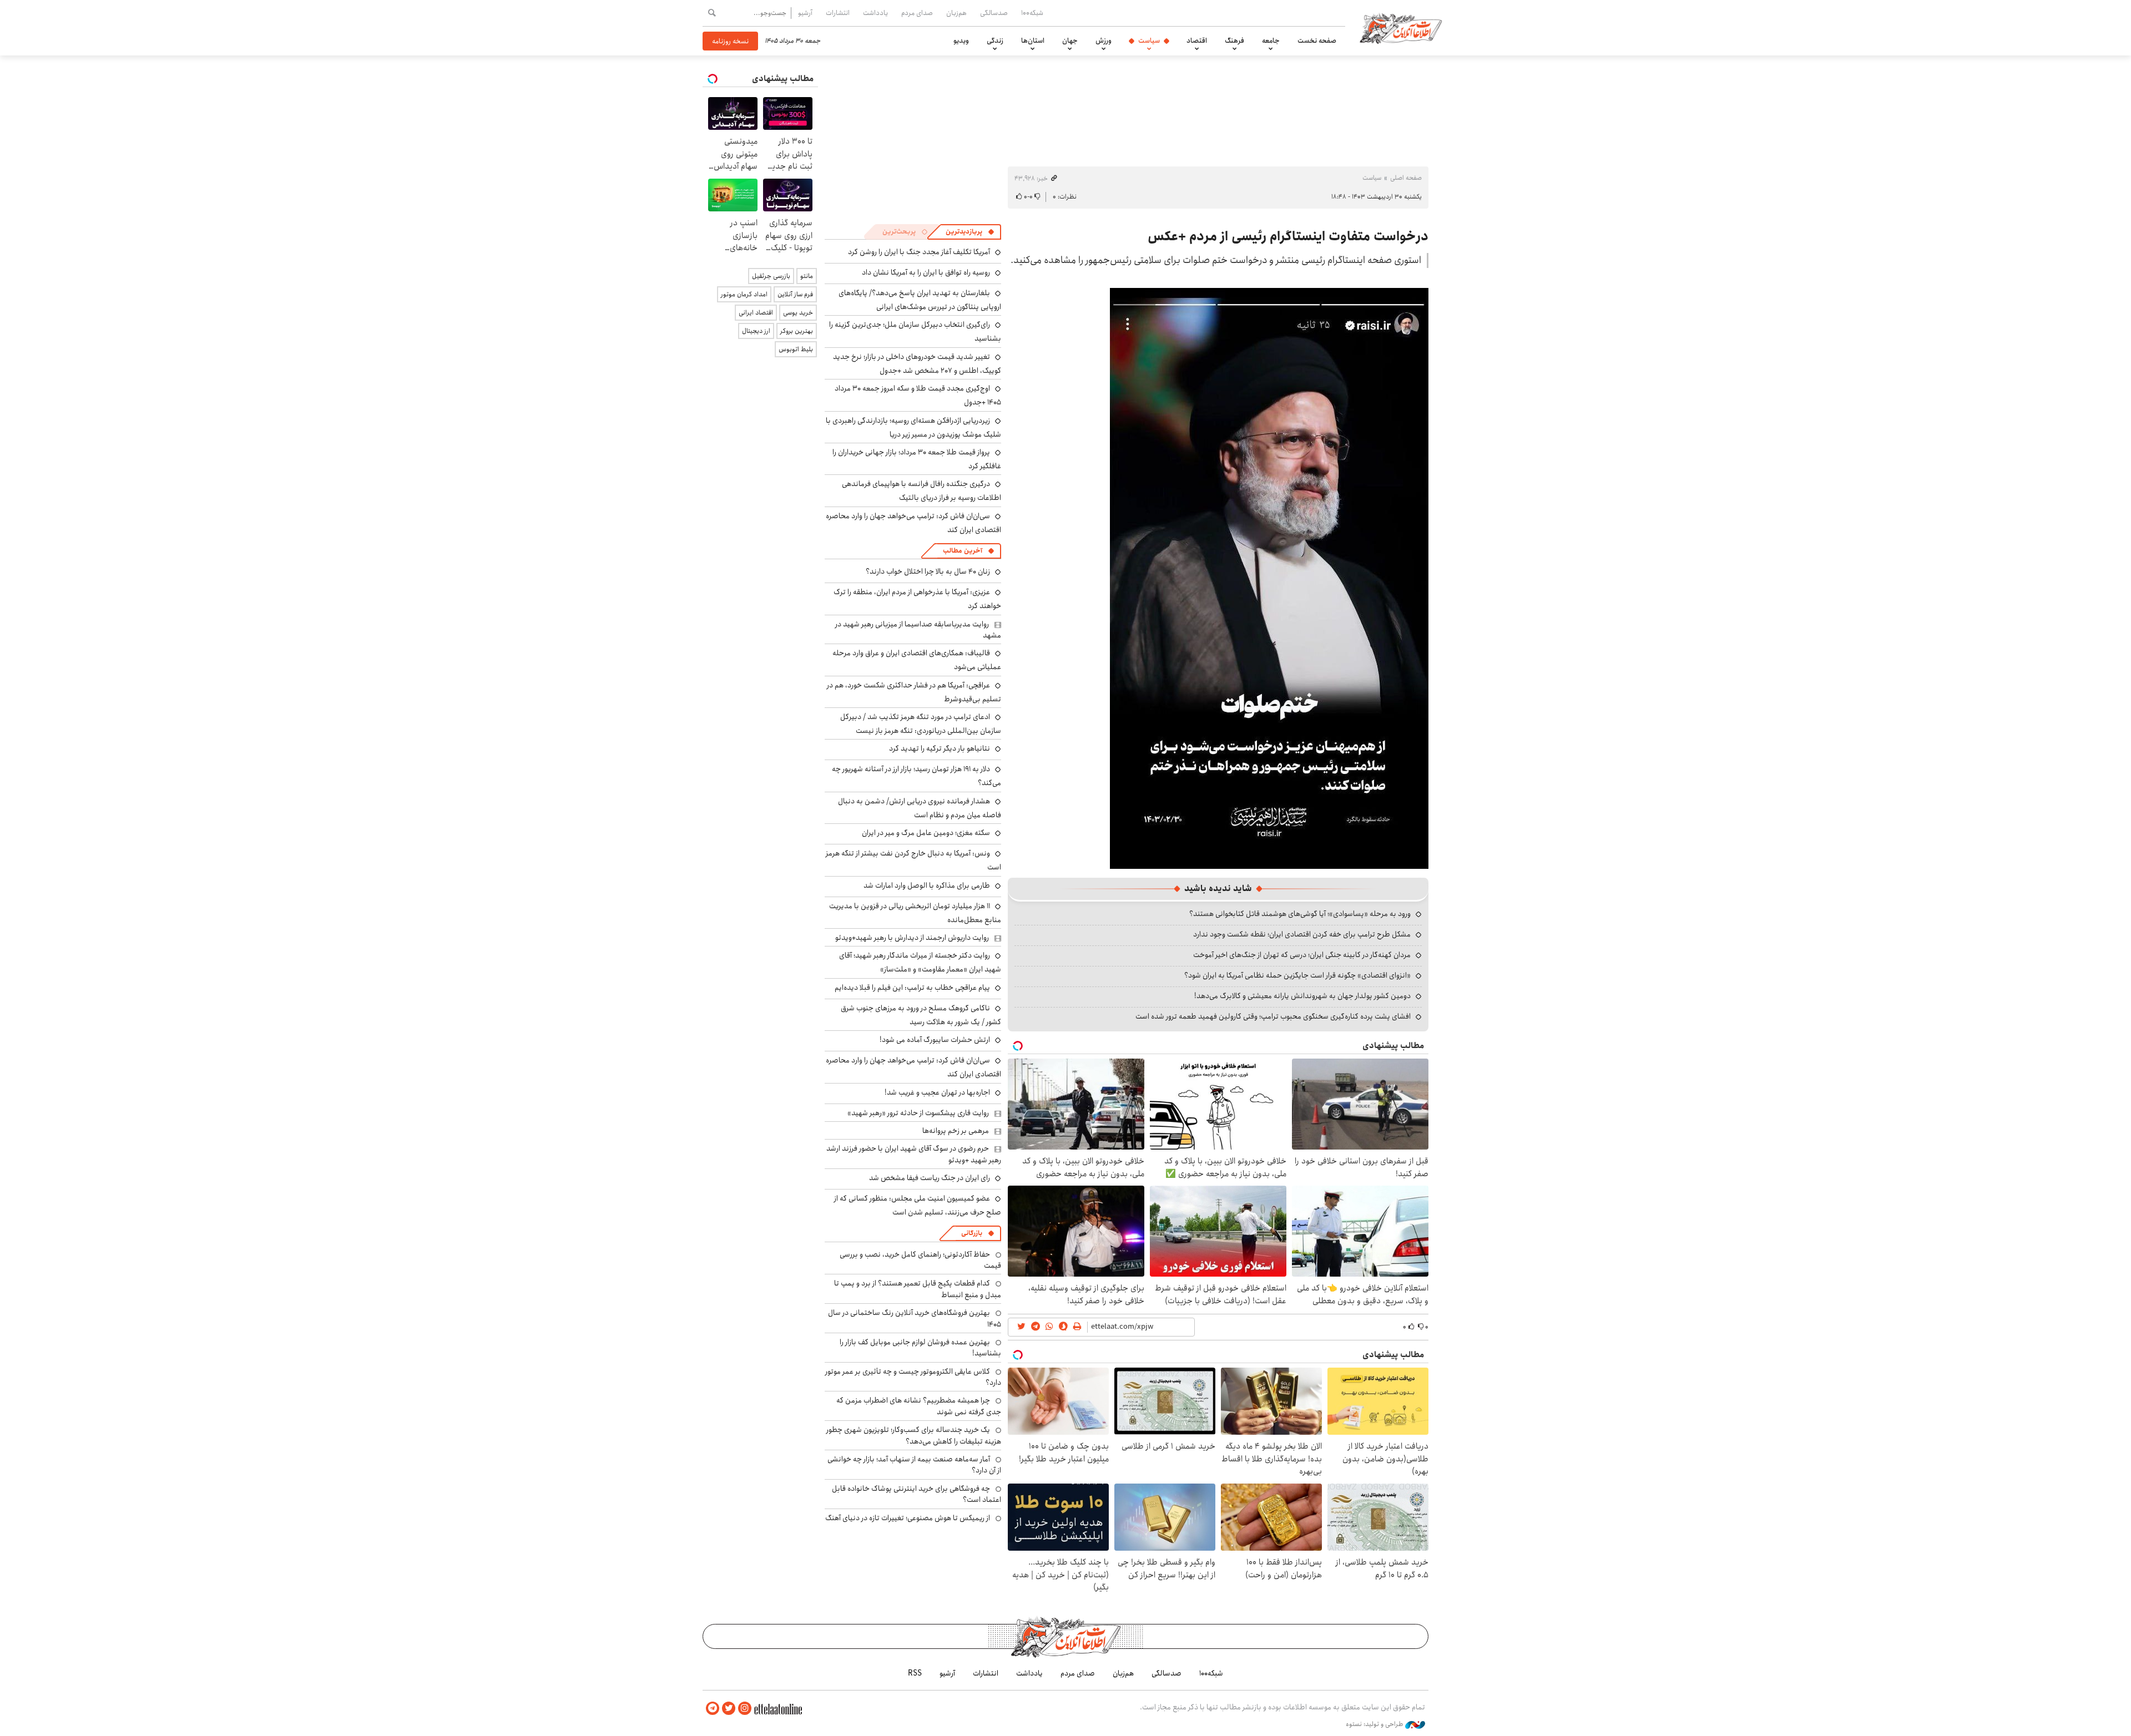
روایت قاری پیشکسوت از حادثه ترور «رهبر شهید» (918, 1113)
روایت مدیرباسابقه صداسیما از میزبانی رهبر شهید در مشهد (918, 630)
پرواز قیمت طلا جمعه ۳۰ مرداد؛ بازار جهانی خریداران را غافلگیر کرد (917, 459)
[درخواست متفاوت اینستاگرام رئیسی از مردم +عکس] (1269, 577)
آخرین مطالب (963, 551)
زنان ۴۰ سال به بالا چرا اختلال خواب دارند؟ (928, 571)
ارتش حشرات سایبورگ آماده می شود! (935, 1040)
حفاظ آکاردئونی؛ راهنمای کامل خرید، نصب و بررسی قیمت (920, 1260)
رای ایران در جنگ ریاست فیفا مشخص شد (930, 1178)
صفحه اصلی (1406, 178)
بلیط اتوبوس (796, 349)
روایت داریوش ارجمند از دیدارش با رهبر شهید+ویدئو (912, 938)
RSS (915, 1673)
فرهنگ (1234, 41)
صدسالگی (994, 13)
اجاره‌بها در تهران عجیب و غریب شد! (937, 1092)
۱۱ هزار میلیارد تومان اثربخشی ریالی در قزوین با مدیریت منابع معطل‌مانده (915, 913)
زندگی (995, 41)
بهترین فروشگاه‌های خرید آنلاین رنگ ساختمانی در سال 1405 (915, 1318)
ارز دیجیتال (756, 331)
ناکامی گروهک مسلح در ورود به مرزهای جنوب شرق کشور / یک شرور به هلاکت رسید (921, 1015)
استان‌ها (1033, 41)
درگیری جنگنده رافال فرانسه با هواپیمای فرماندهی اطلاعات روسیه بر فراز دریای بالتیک (921, 491)
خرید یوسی (798, 313)
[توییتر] (729, 1709)
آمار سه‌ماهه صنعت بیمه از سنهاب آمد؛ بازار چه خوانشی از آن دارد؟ (914, 1465)
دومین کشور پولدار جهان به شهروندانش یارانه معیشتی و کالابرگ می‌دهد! (1302, 996)
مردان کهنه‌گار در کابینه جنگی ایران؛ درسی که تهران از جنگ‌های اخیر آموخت (1302, 955)
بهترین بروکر (797, 331)
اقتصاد (1197, 41)
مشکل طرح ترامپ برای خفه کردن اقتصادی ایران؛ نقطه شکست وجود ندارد (1302, 934)
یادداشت (875, 13)
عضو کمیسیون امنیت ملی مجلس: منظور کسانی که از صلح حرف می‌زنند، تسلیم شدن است (918, 1205)
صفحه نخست (1317, 41)
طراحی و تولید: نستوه (1375, 1724)
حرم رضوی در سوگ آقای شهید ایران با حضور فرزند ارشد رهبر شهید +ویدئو (914, 1154)
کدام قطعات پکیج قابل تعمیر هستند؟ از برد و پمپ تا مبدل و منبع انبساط (918, 1289)
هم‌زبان (956, 13)
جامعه (1271, 41)
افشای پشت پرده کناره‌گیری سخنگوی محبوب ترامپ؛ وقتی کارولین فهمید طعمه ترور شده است (1273, 1016)
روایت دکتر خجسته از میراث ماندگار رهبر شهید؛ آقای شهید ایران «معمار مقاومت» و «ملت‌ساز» (920, 962)
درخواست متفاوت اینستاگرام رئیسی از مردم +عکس (1288, 236)
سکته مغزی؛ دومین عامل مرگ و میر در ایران (926, 833)
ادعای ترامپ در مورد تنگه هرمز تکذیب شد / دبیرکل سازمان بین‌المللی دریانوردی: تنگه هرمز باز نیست (921, 724)
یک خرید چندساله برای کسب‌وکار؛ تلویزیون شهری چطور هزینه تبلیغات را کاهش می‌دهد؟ (914, 1435)
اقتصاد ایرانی (756, 313)
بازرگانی (972, 1233)
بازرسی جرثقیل (771, 276)
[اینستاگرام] (745, 1709)
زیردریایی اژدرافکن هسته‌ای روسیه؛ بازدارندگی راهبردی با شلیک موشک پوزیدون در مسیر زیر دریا (913, 427)
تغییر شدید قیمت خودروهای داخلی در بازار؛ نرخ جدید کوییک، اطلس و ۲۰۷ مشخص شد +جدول (917, 364)
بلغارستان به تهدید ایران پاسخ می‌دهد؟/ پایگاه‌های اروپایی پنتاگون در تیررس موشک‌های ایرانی (920, 300)
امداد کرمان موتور (744, 294)
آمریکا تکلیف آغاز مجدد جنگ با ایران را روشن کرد (919, 252)
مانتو (807, 276)
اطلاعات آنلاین (1401, 28)
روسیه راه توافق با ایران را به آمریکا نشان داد (926, 272)
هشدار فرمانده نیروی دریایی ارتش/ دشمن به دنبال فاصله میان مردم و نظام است (920, 808)
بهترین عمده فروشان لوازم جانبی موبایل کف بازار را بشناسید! (920, 1348)
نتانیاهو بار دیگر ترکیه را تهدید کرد (940, 748)
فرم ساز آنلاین (795, 294)
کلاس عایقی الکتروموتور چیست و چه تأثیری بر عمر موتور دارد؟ (913, 1377)
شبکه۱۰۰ (1032, 13)
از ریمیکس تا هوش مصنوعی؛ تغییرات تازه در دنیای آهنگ (908, 1518)
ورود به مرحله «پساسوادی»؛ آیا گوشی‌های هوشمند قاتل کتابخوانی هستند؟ (1300, 914)
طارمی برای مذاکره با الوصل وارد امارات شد (927, 885)
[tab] (970, 232)
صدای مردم (917, 13)
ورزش (1104, 41)
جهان (1070, 41)
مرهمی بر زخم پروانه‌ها (956, 1131)
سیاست (1149, 41)
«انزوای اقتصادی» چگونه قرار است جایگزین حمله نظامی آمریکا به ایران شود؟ (1297, 975)
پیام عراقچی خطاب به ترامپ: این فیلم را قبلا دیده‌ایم (912, 988)
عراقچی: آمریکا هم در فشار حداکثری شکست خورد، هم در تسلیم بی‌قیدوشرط (914, 692)
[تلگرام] (713, 1709)
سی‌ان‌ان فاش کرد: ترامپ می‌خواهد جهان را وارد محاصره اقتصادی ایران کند (913, 523)
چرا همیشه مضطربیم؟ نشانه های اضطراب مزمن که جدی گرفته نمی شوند (919, 1406)
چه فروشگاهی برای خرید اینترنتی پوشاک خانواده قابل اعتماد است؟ (916, 1494)
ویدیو (961, 41)
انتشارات (838, 13)
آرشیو (805, 13)
